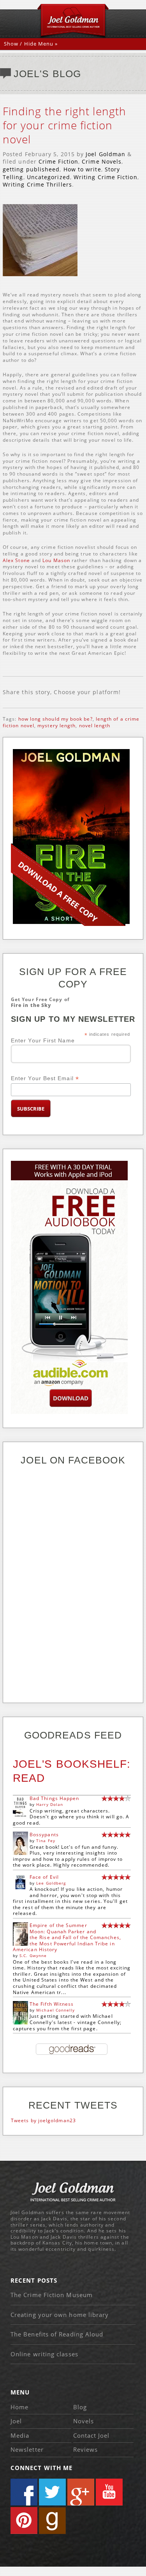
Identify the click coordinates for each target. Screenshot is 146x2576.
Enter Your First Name (43, 1040)
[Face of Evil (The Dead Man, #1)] (20, 1887)
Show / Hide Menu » (31, 44)
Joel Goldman (106, 154)
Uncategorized (48, 177)
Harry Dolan (50, 1804)
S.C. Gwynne (33, 1955)
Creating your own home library (60, 2315)
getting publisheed (31, 169)
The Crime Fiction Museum (52, 2295)
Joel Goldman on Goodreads (52, 2520)
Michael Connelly (55, 2010)
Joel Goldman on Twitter (52, 2492)
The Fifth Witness (52, 2004)
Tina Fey (46, 1841)
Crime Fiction (58, 161)
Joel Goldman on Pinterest (24, 2520)
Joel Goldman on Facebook (24, 2492)
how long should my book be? (55, 719)
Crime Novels (102, 161)
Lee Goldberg (51, 1883)
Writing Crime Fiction (106, 177)
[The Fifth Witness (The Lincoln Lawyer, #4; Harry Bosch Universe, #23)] (20, 2023)
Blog (80, 2407)
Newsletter (27, 2449)
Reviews (86, 2449)
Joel (16, 2421)
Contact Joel (91, 2435)
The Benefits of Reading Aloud (57, 2334)
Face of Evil (44, 1877)
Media (20, 2435)
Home (19, 2407)
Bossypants (44, 1835)
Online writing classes (44, 2354)
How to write (82, 169)
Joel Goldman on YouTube (109, 2492)
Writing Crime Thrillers (37, 184)
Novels (84, 2421)
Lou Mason (56, 560)
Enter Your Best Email (45, 1078)
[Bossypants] (20, 1853)
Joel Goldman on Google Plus (81, 2492)
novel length (95, 726)
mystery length (56, 726)
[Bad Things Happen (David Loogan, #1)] (20, 1817)
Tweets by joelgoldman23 (43, 2120)
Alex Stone (16, 560)
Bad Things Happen (54, 1798)
